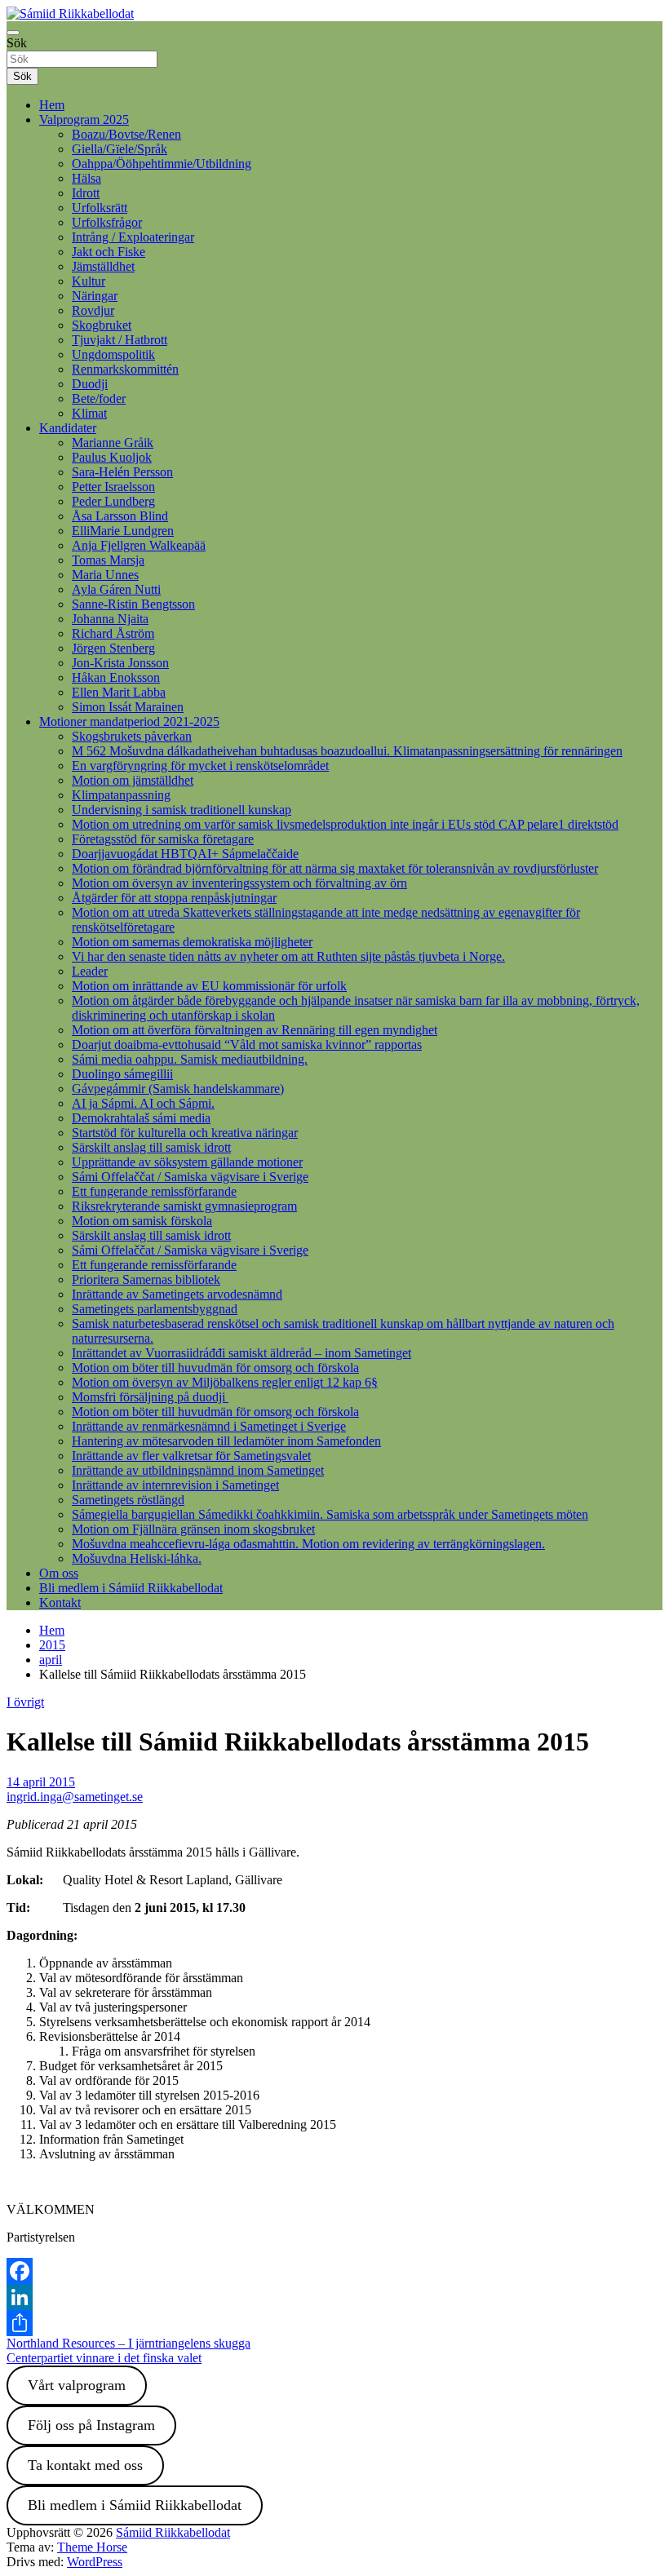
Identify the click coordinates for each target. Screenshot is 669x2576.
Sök (17, 43)
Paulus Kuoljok (112, 457)
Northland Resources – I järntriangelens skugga (128, 2343)
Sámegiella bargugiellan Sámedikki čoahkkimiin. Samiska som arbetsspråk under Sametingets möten (330, 1514)
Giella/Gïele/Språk (120, 149)
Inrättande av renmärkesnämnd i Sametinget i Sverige (209, 1426)
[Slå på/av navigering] (13, 33)
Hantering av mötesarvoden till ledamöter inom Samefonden (226, 1441)
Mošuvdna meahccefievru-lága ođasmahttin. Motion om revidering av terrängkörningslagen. (308, 1544)
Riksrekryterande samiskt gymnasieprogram (184, 1206)
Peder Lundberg (113, 501)
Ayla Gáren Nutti (116, 589)
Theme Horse (92, 2547)
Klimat (89, 413)
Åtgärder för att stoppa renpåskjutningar (174, 898)
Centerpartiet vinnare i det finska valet (104, 2358)
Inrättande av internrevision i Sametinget (175, 1485)
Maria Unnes (105, 575)
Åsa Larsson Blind (120, 516)
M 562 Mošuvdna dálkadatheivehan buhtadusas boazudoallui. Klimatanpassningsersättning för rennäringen (347, 751)
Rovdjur (93, 310)
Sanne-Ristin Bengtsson (133, 604)
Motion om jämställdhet (133, 780)
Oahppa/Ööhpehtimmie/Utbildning (162, 164)
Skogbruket (102, 325)
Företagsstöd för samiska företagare (163, 839)
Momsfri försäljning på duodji (150, 1397)
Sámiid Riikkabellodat (173, 2532)
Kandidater (68, 428)
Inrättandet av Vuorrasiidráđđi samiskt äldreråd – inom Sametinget (241, 1353)
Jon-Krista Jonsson (120, 663)
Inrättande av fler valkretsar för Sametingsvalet (191, 1456)
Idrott (86, 193)
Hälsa (86, 178)
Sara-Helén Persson (122, 472)
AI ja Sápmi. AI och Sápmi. (143, 1103)
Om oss (59, 1573)
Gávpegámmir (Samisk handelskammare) (178, 1089)
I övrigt (25, 1702)
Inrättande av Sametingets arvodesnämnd (177, 1294)
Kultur (89, 281)
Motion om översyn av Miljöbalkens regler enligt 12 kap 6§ (225, 1382)
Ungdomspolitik (113, 354)
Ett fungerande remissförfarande (154, 1191)
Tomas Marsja (108, 560)
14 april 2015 (41, 1782)
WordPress (95, 2562)
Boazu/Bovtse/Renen (126, 134)
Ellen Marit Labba (119, 692)
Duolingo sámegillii (122, 1074)
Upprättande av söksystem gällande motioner (187, 1162)
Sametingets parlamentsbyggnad (155, 1309)
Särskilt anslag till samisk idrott (151, 1147)
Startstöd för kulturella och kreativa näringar (185, 1133)
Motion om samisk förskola (142, 1221)
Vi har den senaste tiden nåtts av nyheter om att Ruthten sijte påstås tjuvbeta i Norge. (288, 956)
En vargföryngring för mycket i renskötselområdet (200, 766)
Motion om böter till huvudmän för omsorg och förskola (215, 1368)
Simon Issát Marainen (128, 707)
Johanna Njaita (110, 619)
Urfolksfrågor (107, 222)
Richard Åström (113, 633)
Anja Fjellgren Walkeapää (139, 545)
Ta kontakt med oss (85, 2465)
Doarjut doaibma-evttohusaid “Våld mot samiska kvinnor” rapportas (247, 1045)
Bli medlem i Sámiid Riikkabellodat (131, 1588)
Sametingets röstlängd (128, 1500)
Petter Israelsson (113, 487)
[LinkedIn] (334, 2297)
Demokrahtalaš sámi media (141, 1118)
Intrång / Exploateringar (133, 237)
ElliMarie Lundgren (123, 531)
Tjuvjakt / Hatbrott (120, 340)
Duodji (90, 384)
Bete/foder (99, 398)
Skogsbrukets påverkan (132, 736)
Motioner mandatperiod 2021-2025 (129, 721)
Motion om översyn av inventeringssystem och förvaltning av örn (239, 883)
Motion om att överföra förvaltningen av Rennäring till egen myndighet (255, 1030)
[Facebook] (334, 2271)
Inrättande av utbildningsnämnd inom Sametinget (198, 1470)
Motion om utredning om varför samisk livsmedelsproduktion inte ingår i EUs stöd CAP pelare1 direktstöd (345, 824)
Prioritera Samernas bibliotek (146, 1279)
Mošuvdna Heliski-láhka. (137, 1558)
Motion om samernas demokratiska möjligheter (192, 942)
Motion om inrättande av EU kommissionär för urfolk (209, 986)
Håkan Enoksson (116, 677)
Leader (90, 971)
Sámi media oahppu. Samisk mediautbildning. (190, 1059)
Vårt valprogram (77, 2385)
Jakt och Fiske (109, 252)
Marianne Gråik (113, 443)
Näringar (95, 296)
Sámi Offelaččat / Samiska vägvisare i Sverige (190, 1177)
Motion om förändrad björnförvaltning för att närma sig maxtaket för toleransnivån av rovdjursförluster (335, 868)
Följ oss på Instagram (91, 2425)
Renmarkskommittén (125, 369)
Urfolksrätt (100, 208)
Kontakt (60, 1602)
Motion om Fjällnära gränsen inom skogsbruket (193, 1529)
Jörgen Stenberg (113, 648)
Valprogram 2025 (84, 120)
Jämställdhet (103, 266)
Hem (52, 105)
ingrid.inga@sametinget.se (75, 1797)
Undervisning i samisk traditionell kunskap (182, 810)
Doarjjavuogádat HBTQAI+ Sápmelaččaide (185, 854)
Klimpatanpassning (121, 795)
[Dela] (334, 2323)
